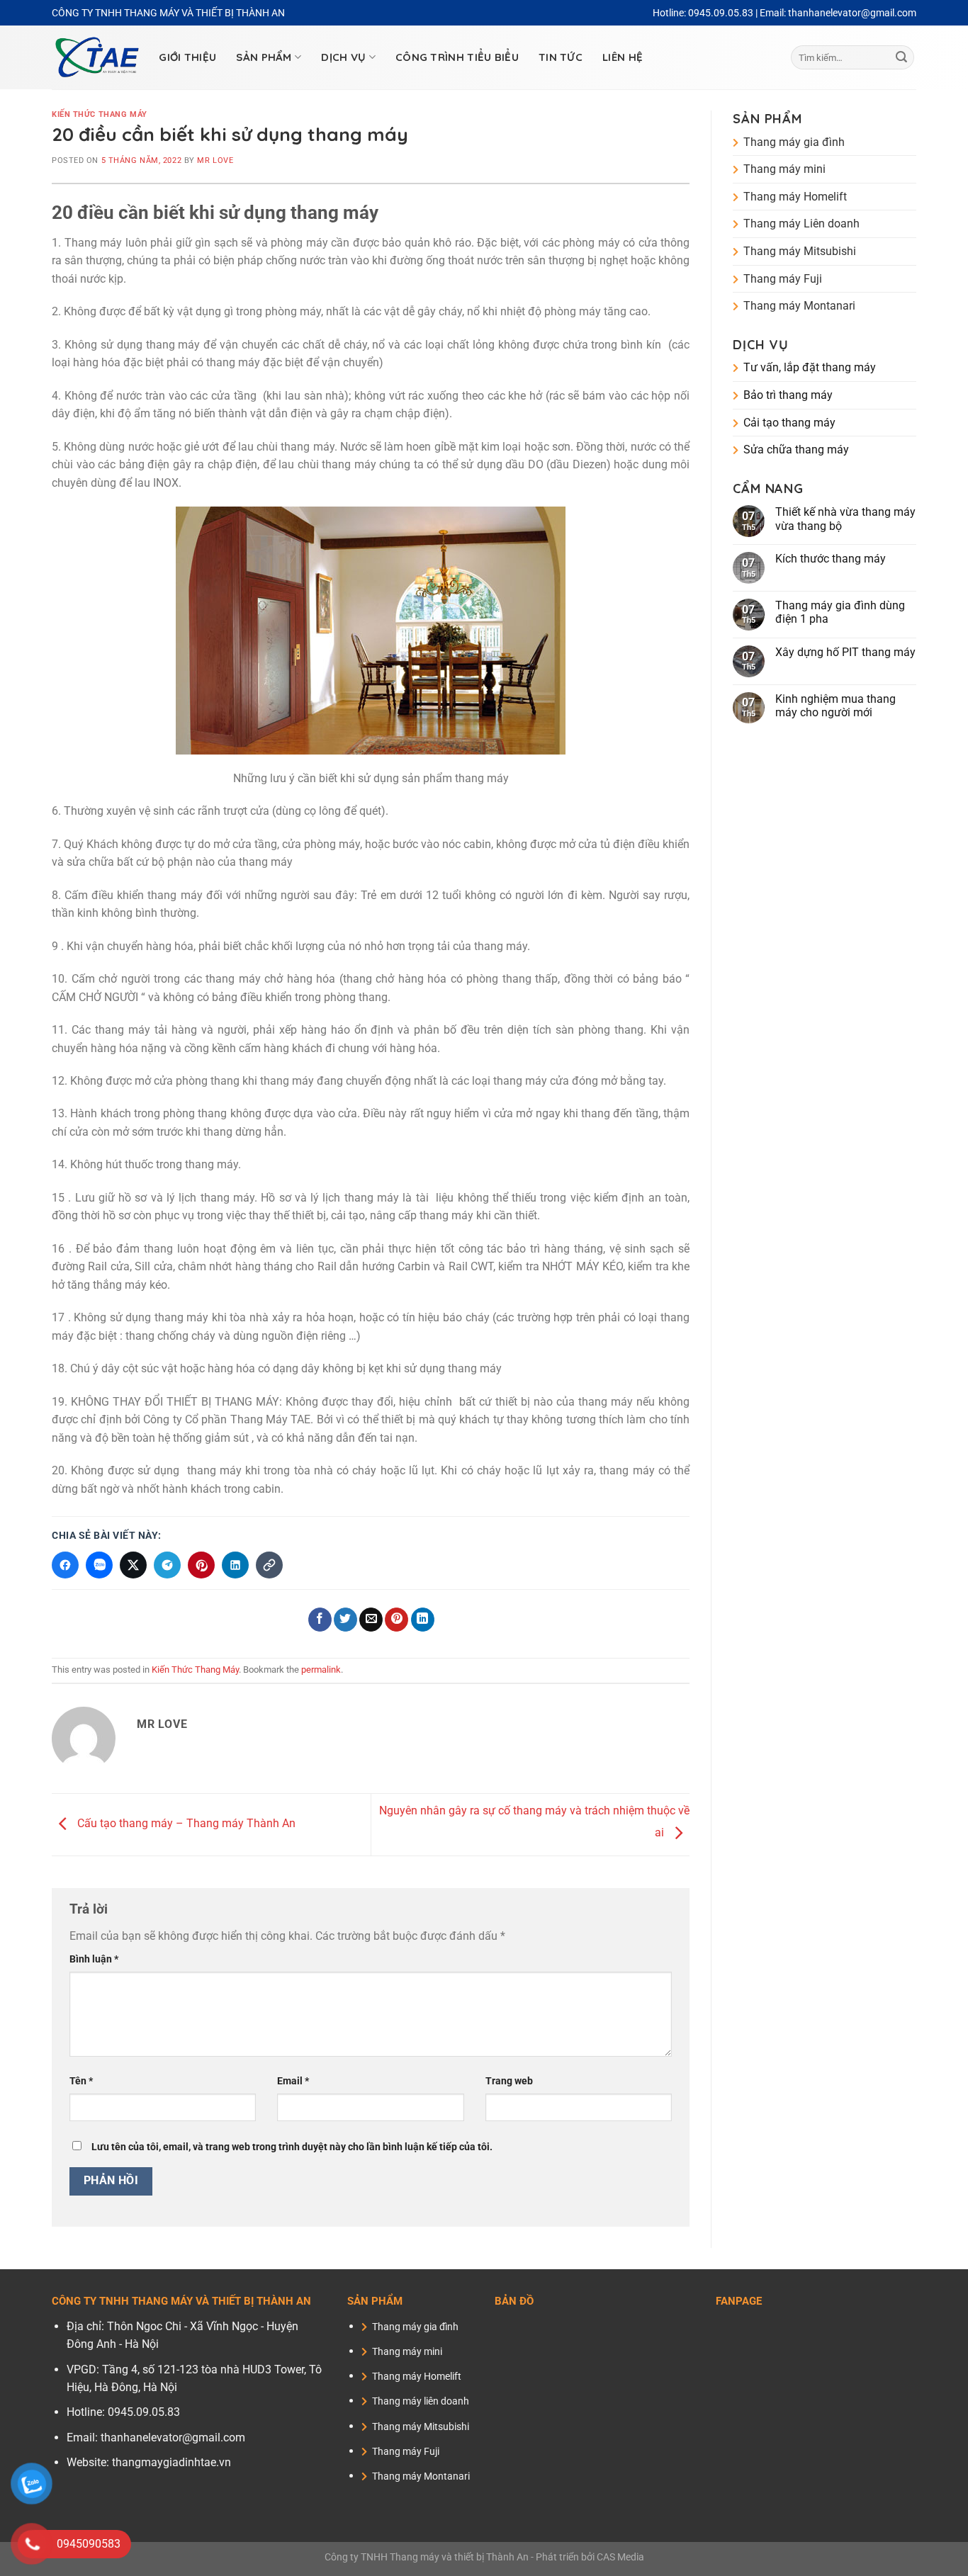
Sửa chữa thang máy (796, 450)
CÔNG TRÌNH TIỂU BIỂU (457, 57)
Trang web (509, 2081)
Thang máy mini (784, 169)
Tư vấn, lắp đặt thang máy (810, 367)
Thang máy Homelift (795, 197)
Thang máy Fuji (783, 279)
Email (293, 2081)
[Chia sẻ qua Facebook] (65, 1565)
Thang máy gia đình (794, 142)
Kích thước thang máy (831, 559)
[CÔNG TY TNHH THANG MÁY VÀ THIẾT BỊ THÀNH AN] (97, 58)
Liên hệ (623, 57)
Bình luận (94, 1959)
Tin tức (561, 57)
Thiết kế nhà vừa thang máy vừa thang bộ (845, 519)
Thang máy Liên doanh (801, 224)
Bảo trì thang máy (788, 395)
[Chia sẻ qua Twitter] (133, 1565)
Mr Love (215, 160)
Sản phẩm (264, 57)
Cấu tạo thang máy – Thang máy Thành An (185, 1824)
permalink (321, 1670)
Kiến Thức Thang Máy (100, 114)
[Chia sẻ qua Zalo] (99, 1565)
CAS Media (620, 2557)
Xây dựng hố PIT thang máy (845, 652)
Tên (81, 2081)
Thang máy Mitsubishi (800, 251)
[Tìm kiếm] (901, 57)
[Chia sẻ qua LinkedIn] (235, 1565)
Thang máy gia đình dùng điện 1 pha (840, 612)
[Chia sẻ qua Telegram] (167, 1565)
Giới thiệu (187, 57)
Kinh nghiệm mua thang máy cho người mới (835, 706)
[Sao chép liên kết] (269, 1565)
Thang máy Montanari (799, 306)
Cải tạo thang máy (789, 423)
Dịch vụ (343, 57)
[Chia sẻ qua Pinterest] (201, 1565)
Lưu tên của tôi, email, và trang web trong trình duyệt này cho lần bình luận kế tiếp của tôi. (292, 2147)
